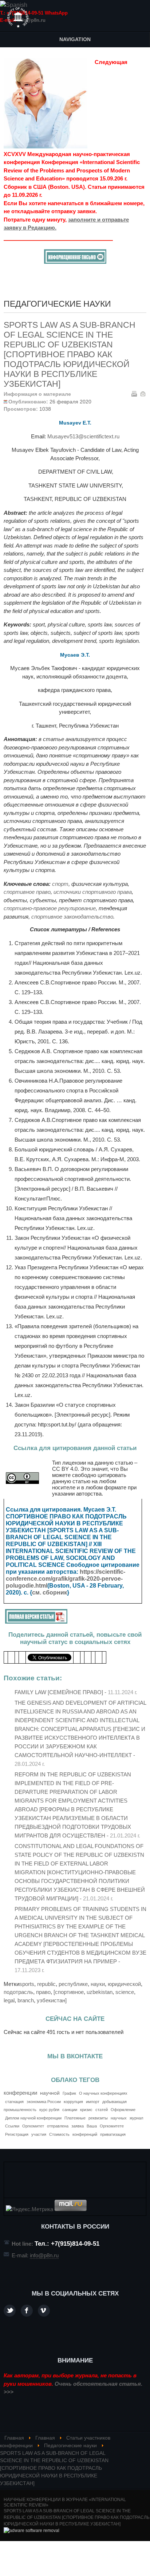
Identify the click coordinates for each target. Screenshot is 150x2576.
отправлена (58, 2126)
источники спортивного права (93, 892)
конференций (85, 2134)
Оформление (123, 2110)
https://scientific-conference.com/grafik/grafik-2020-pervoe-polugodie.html (66, 1579)
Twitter (10, 2311)
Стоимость (59, 2134)
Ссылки (12, 2126)
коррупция (73, 2102)
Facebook (27, 2311)
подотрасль (18, 1992)
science (125, 1992)
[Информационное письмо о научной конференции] (75, 262)
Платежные (75, 2118)
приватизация (113, 2134)
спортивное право (27, 892)
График (69, 2093)
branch (26, 2000)
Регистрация (17, 2134)
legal (9, 2000)
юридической (124, 1984)
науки (98, 1984)
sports (27, 1984)
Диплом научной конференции (33, 2118)
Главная (14, 2438)
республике (73, 1984)
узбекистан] (52, 2000)
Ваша (92, 2126)
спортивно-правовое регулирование (50, 908)
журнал (136, 2118)
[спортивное (69, 1992)
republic (46, 1984)
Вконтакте (44, 2311)
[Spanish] (14, 5)
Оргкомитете (112, 2126)
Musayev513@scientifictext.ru (83, 436)
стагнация (14, 2102)
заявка (78, 2126)
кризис (86, 2110)
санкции (70, 2110)
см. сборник (50, 1592)
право (43, 1992)
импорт (93, 2102)
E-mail (143, 394)
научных (119, 2118)
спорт (60, 884)
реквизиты (98, 2118)
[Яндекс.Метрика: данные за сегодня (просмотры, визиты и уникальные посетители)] (29, 2209)
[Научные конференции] (18, 17)
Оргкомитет (33, 2126)
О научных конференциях (103, 2093)
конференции (20, 2093)
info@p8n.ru (31, 20)
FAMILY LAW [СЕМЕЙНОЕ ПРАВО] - (76, 1692)
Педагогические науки (70, 2446)
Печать (134, 394)
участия (39, 2134)
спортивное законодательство (72, 917)
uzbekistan (100, 1992)
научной (50, 2093)
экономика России (44, 2102)
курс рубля (49, 2110)
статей (102, 2110)
